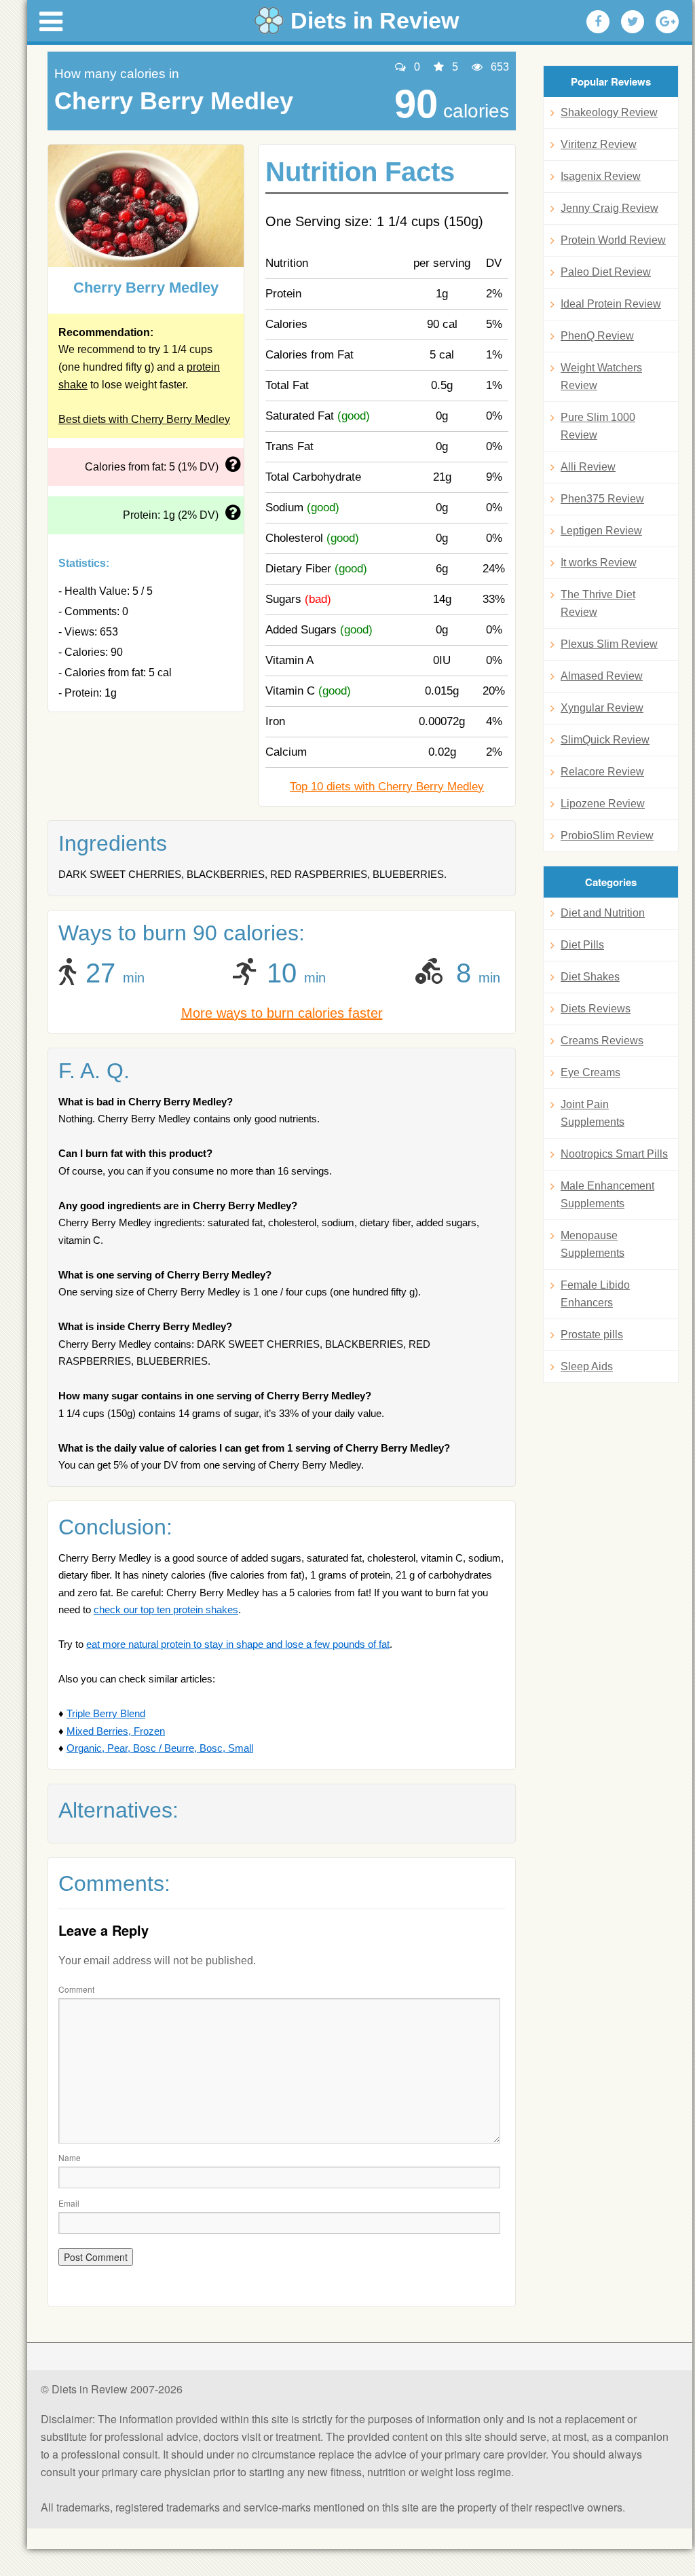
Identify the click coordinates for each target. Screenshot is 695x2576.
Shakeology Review (609, 112)
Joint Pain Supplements (593, 1113)
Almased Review (602, 676)
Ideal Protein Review (611, 304)
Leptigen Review (601, 531)
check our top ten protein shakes (166, 1609)
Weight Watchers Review (601, 376)
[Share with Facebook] (598, 22)
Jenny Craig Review (609, 208)
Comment (76, 1989)
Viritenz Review (599, 144)
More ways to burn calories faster (282, 1013)
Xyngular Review (602, 708)
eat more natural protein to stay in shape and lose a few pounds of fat (238, 1644)
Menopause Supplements (593, 1244)
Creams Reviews (602, 1041)
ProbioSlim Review (607, 835)
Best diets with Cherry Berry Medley (144, 419)
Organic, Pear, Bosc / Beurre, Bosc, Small (160, 1748)
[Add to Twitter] (633, 22)
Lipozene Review (603, 804)
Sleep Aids (587, 1366)
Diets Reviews (596, 1009)
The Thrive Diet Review (598, 603)
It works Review (599, 563)
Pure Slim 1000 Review (598, 426)
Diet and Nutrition (603, 913)
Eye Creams (590, 1072)
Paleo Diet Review (606, 272)
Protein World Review (613, 240)
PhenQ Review (597, 336)
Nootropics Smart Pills (614, 1154)
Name (70, 2157)
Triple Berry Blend (106, 1713)
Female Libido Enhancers (595, 1294)
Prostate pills (592, 1335)
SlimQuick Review (605, 740)
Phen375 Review (602, 499)
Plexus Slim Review (609, 644)
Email (69, 2203)
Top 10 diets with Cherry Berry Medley (387, 787)
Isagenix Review (601, 176)
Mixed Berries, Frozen (116, 1731)
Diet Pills (582, 945)
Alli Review (588, 467)
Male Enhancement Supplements (607, 1195)
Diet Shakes (590, 977)
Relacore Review (602, 772)
